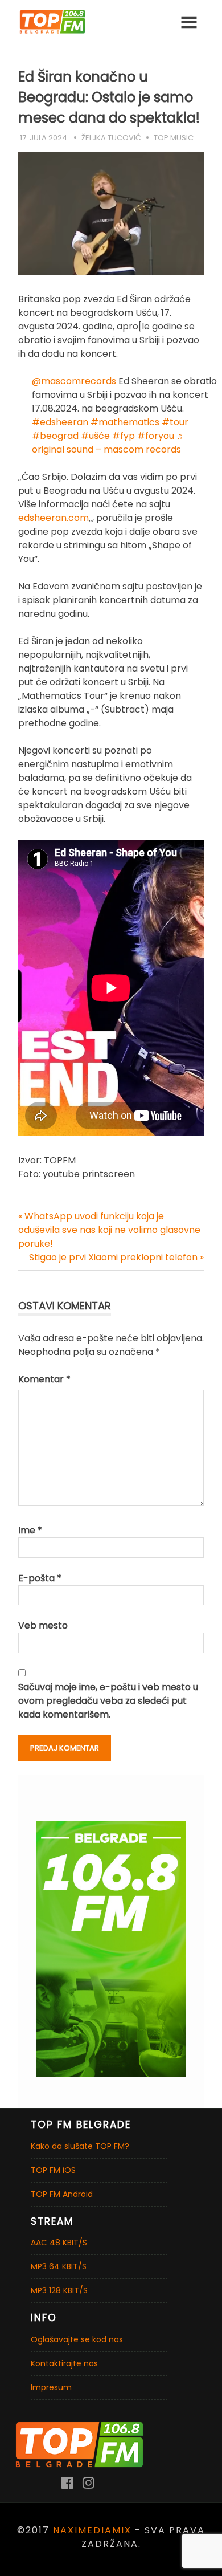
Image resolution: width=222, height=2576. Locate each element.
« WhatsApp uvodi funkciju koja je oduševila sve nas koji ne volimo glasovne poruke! (109, 1230)
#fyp (124, 436)
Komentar (44, 1379)
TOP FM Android (62, 2194)
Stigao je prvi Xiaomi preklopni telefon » (116, 1257)
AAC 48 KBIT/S (59, 2243)
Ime (30, 1530)
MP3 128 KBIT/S (59, 2290)
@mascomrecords (74, 381)
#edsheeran (60, 422)
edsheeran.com (54, 518)
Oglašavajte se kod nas (77, 2339)
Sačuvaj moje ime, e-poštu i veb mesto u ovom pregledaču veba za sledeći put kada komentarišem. (108, 1701)
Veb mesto (43, 1625)
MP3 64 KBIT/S (59, 2266)
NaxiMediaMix (92, 2530)
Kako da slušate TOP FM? (80, 2146)
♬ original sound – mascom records (109, 443)
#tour (175, 422)
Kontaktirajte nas (64, 2363)
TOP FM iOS (53, 2170)
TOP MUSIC (174, 138)
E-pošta (40, 1578)
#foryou (156, 436)
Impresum (51, 2387)
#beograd (55, 436)
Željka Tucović (111, 138)
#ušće (95, 436)
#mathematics (125, 422)
